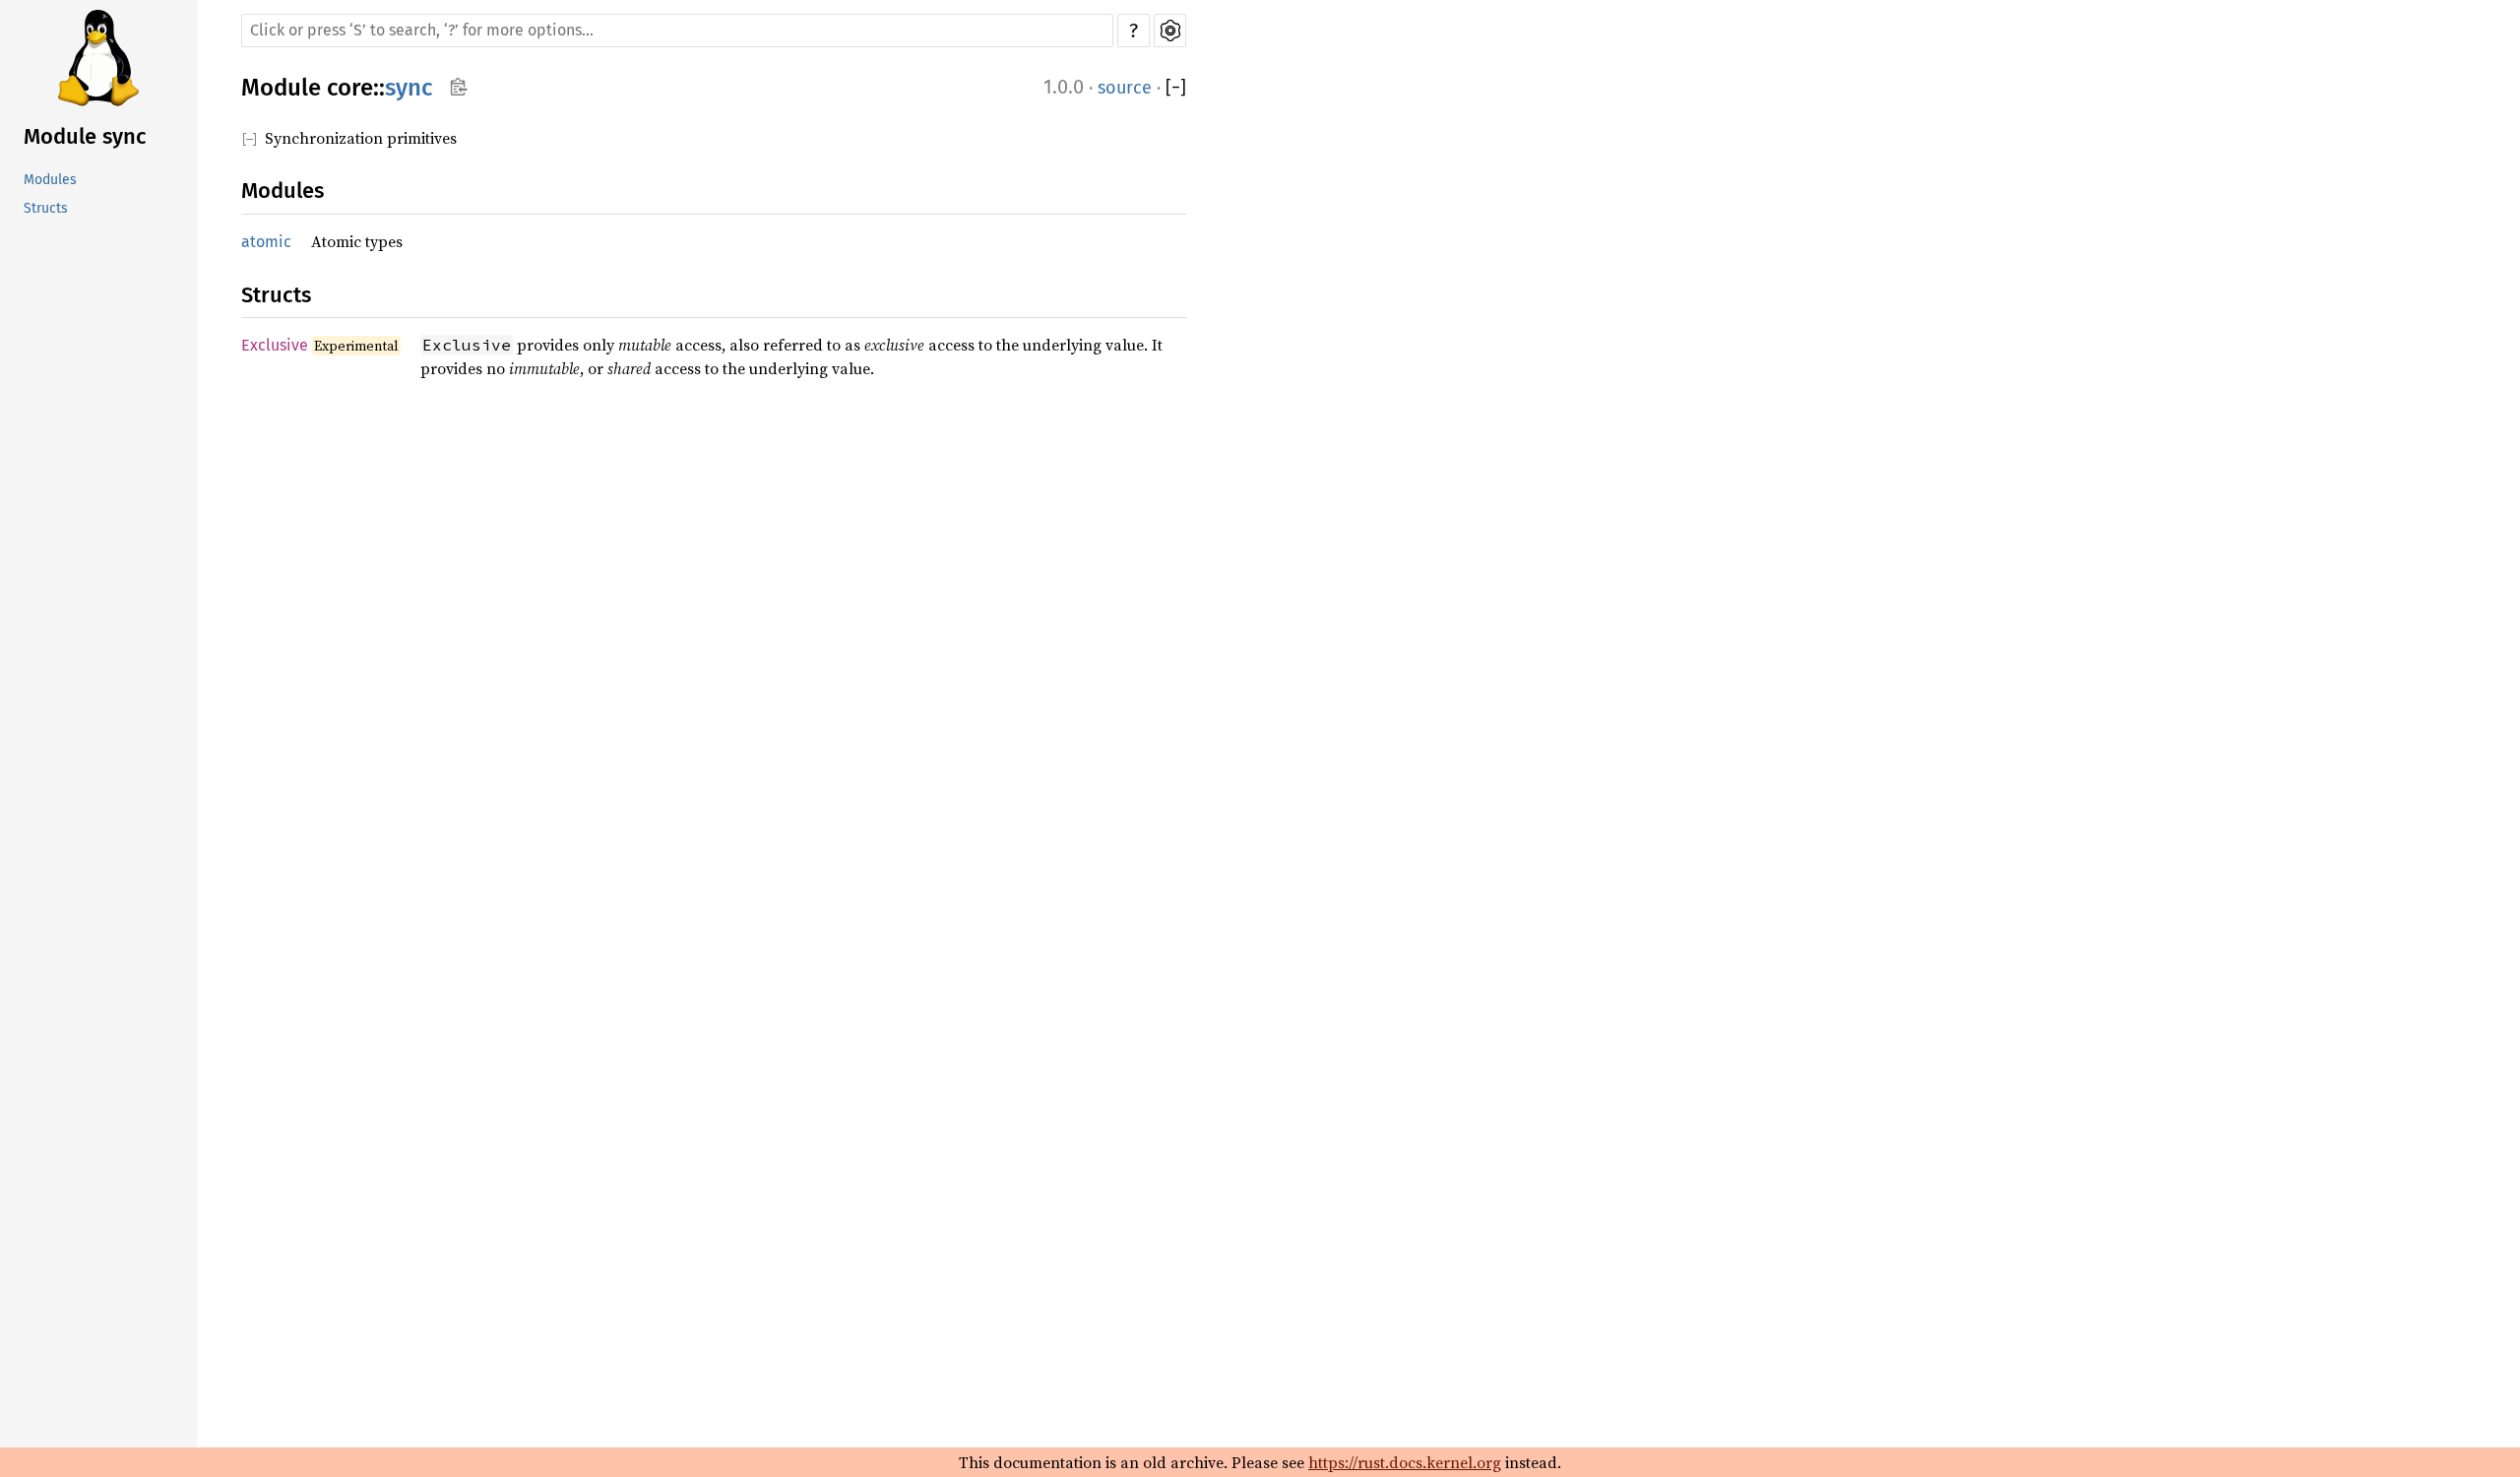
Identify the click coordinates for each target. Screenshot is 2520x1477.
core (350, 88)
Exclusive (275, 345)
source (1125, 88)
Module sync (85, 136)
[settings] (1170, 31)
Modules (50, 180)
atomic (266, 242)
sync (409, 88)
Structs (46, 208)
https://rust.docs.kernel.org (1405, 1462)
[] (1176, 88)
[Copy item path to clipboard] (458, 89)
